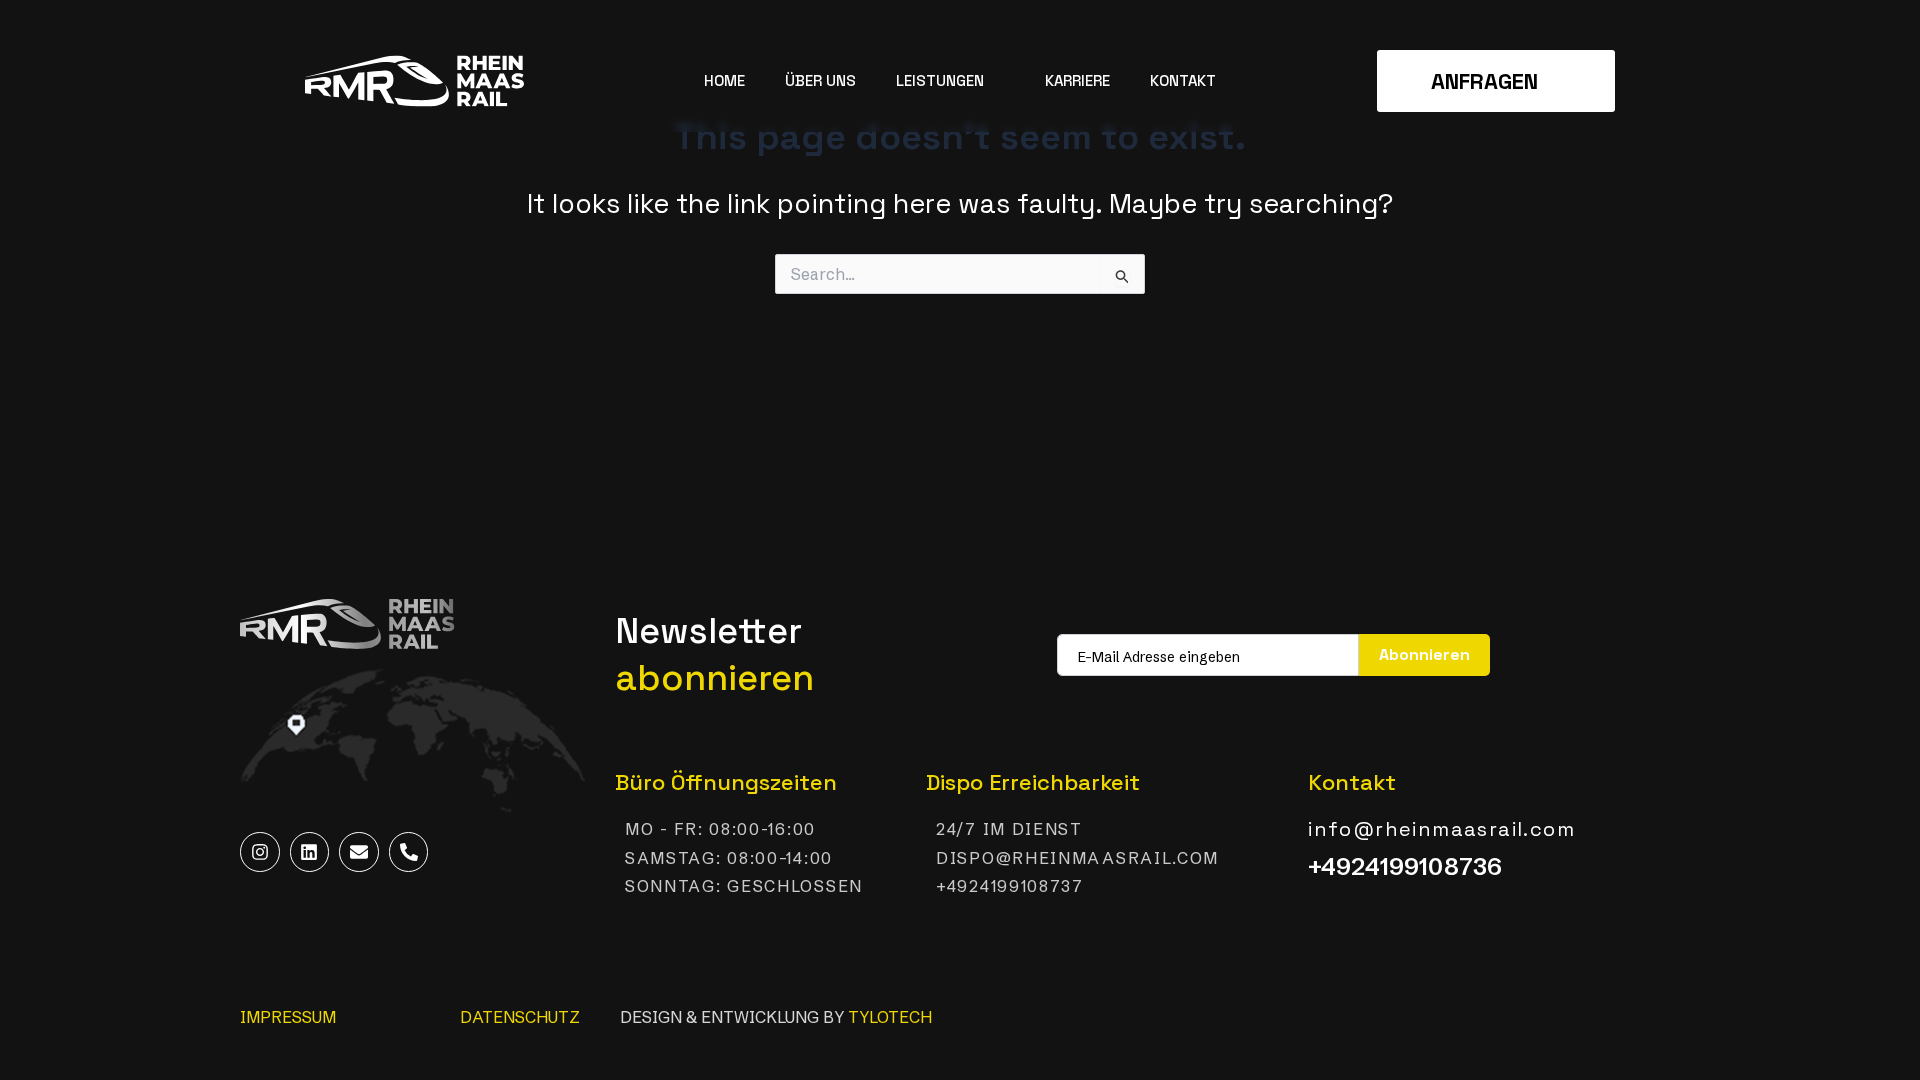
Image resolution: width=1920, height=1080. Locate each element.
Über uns (820, 80)
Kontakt (1183, 80)
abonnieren (1424, 654)
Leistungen (940, 80)
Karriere (1077, 80)
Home (724, 80)
